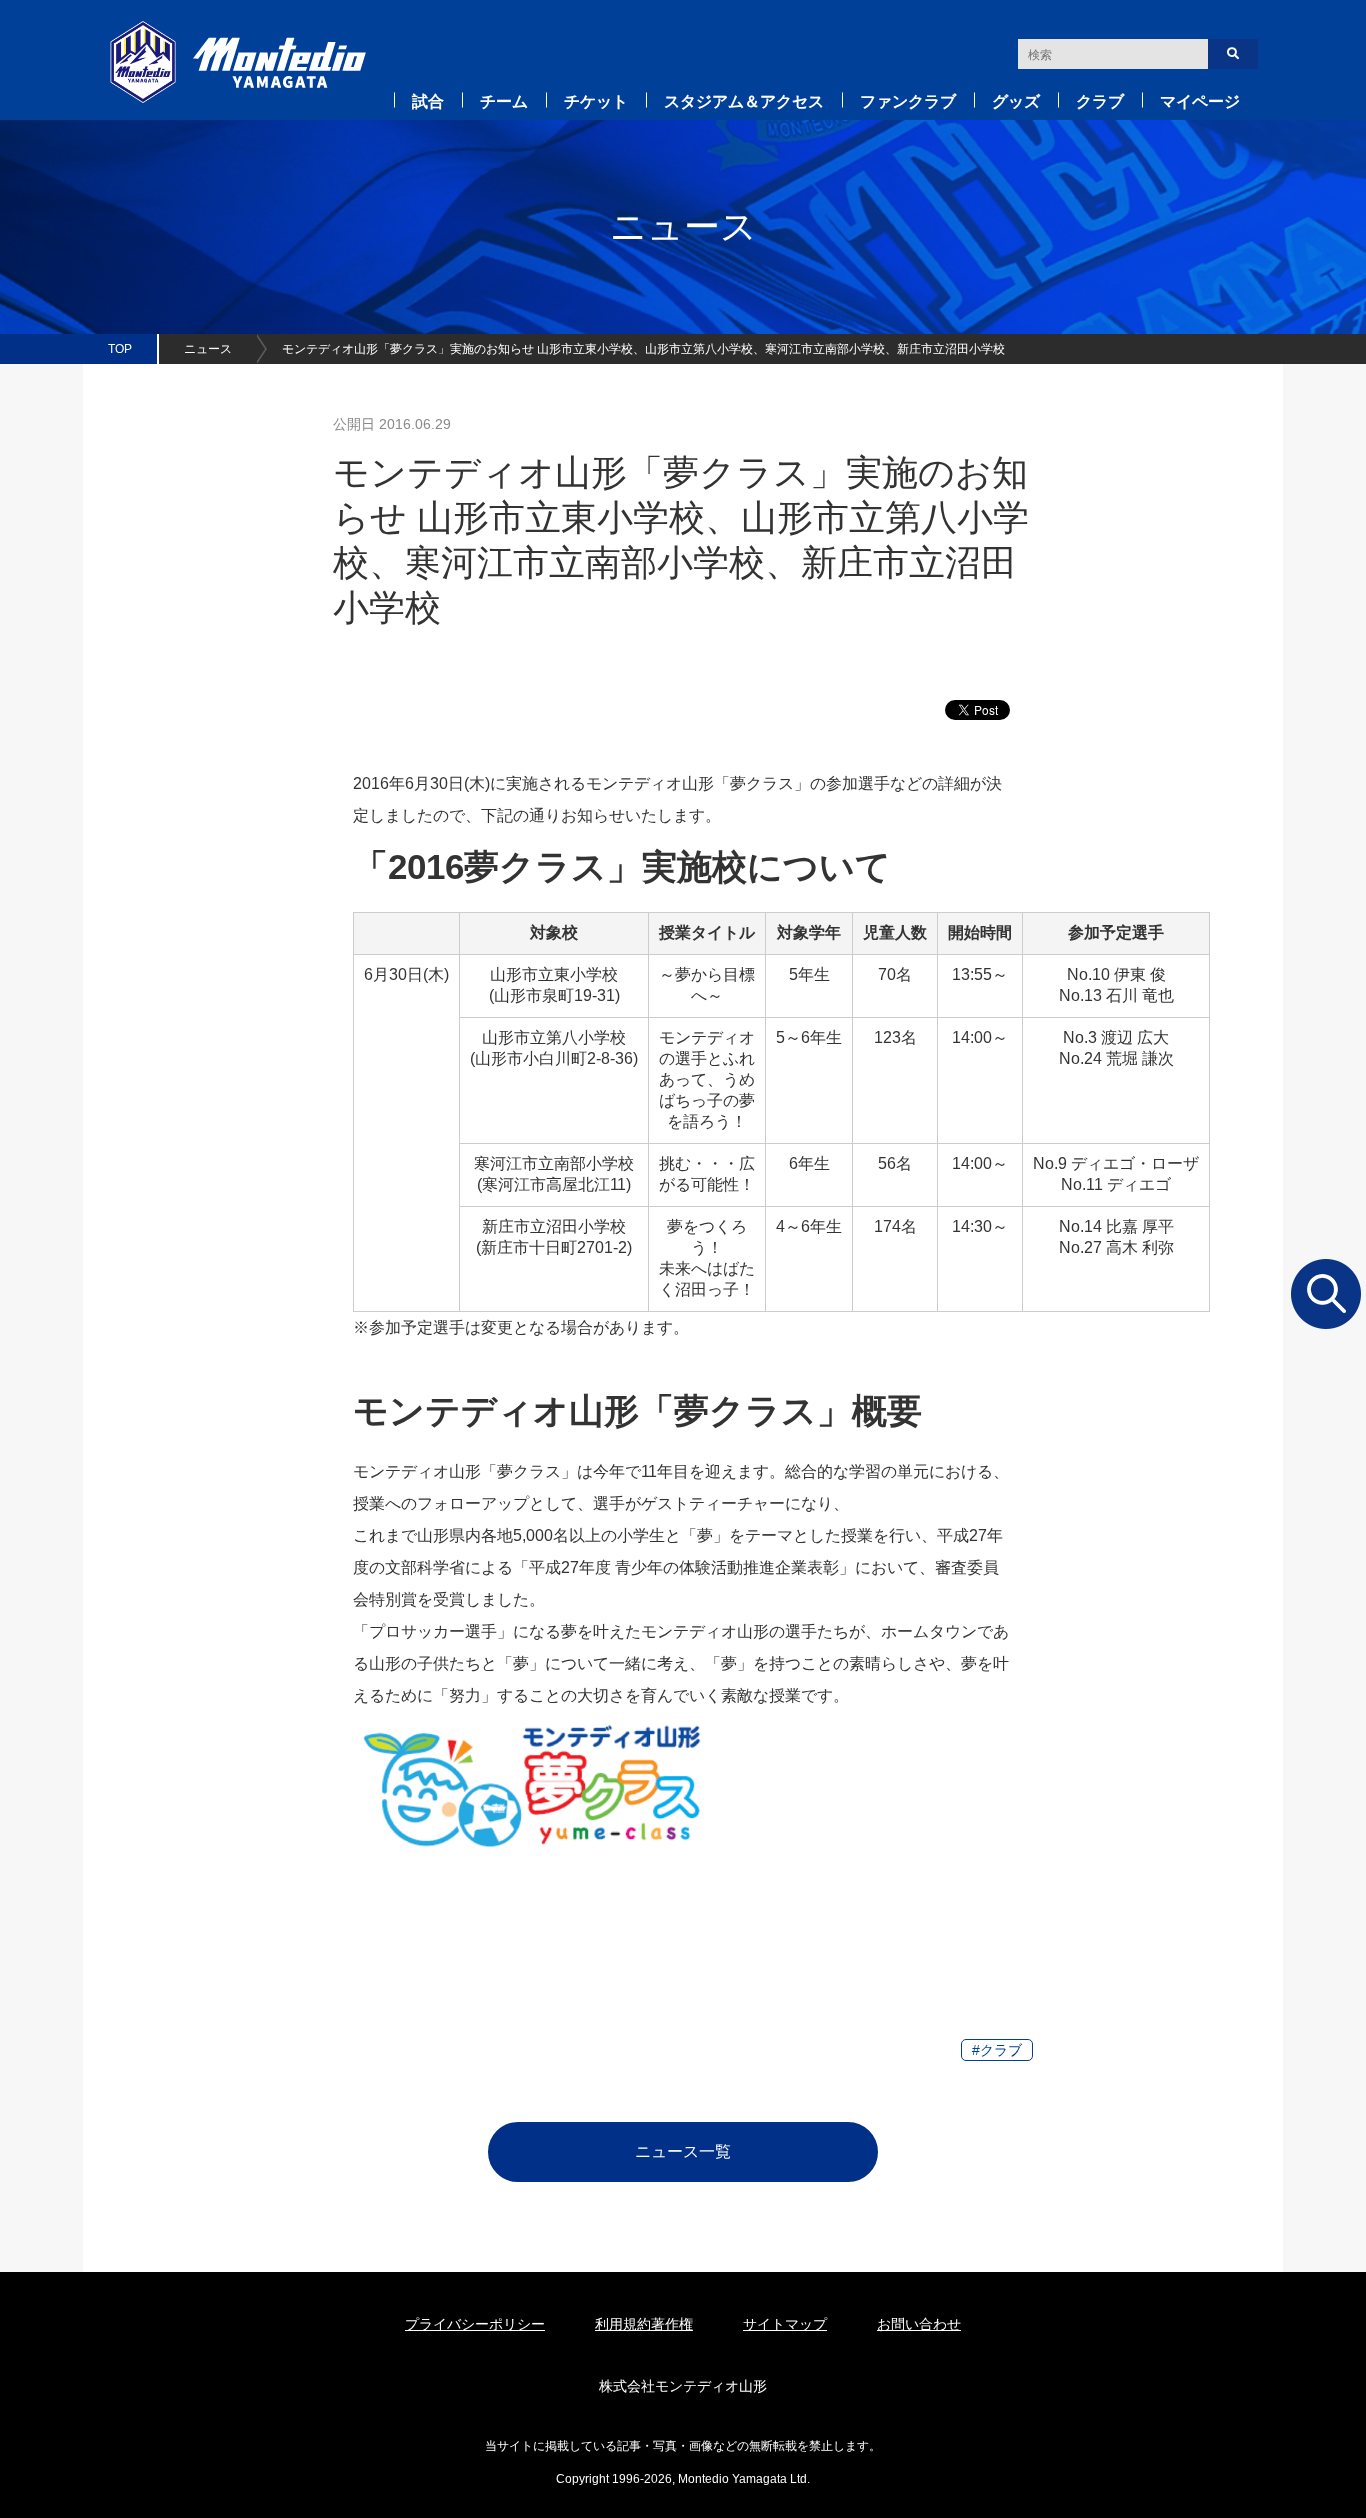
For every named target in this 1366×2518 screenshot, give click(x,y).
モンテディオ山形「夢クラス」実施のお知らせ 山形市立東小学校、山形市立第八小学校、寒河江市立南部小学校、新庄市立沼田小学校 (643, 349)
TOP (120, 349)
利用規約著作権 (644, 2324)
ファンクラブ (908, 101)
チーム (504, 101)
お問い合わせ (919, 2324)
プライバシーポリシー (475, 2324)
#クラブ (997, 2050)
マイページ (1200, 101)
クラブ (1100, 101)
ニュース (208, 349)
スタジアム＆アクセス (744, 101)
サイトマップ (785, 2324)
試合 (428, 101)
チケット (596, 101)
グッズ (1016, 101)
